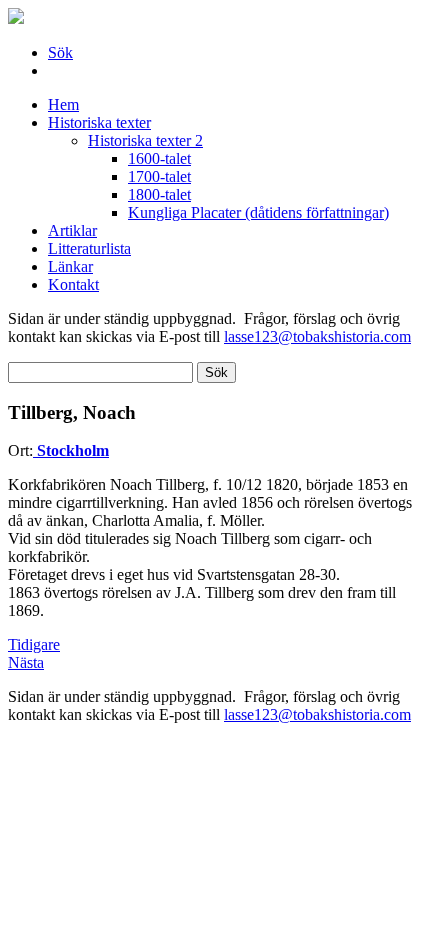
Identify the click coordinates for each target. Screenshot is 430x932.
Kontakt (73, 284)
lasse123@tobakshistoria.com (317, 336)
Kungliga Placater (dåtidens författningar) (258, 212)
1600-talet (159, 158)
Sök (60, 52)
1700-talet (159, 176)
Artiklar (72, 230)
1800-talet (159, 194)
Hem (63, 104)
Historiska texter (99, 122)
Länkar (70, 266)
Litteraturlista (89, 248)
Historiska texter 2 (145, 140)
